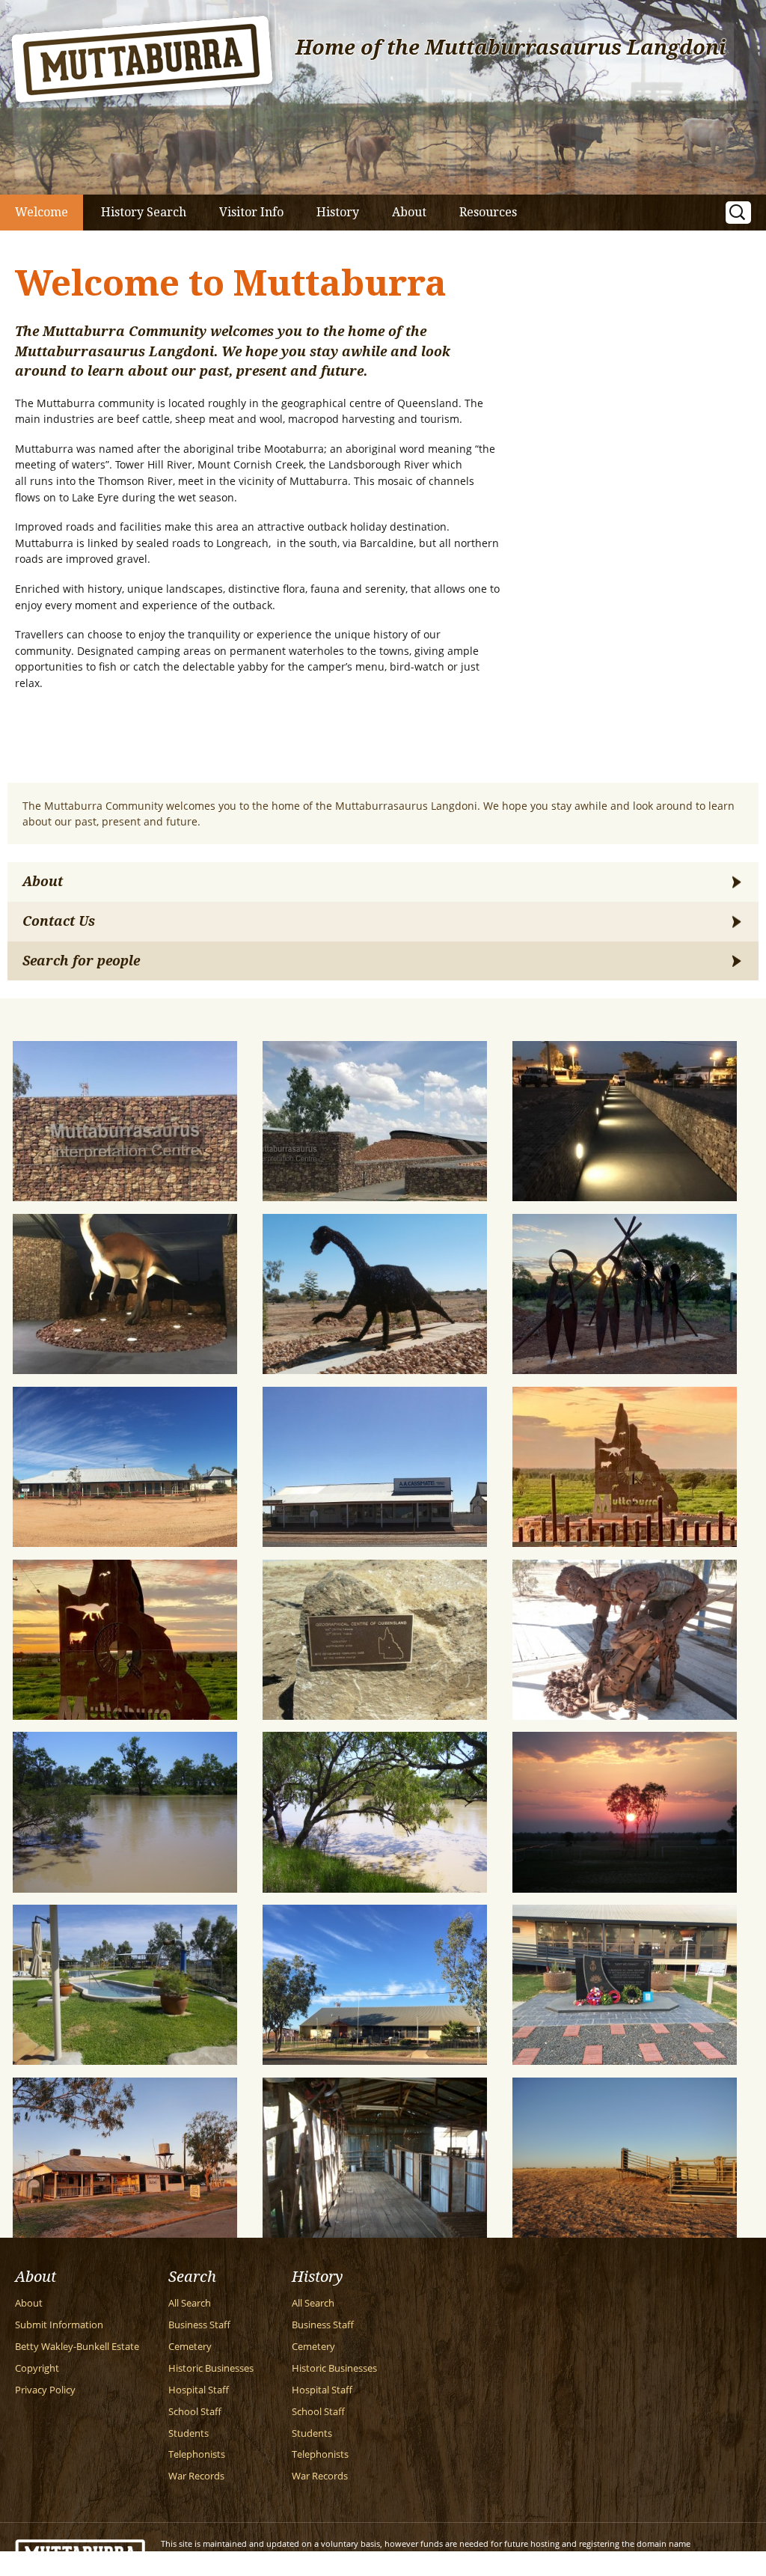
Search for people (81, 961)
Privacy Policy (45, 2390)
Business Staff (199, 2325)
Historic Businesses (211, 2368)
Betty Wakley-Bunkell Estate (77, 2347)
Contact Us (59, 921)
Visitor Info (251, 212)
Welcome (42, 212)
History (338, 212)
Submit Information (59, 2325)
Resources (488, 212)
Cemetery (190, 2347)
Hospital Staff (199, 2390)
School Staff (195, 2412)
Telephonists (197, 2454)
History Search (144, 212)
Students (189, 2433)
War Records (196, 2476)
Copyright (37, 2368)
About (409, 212)
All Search (190, 2303)
